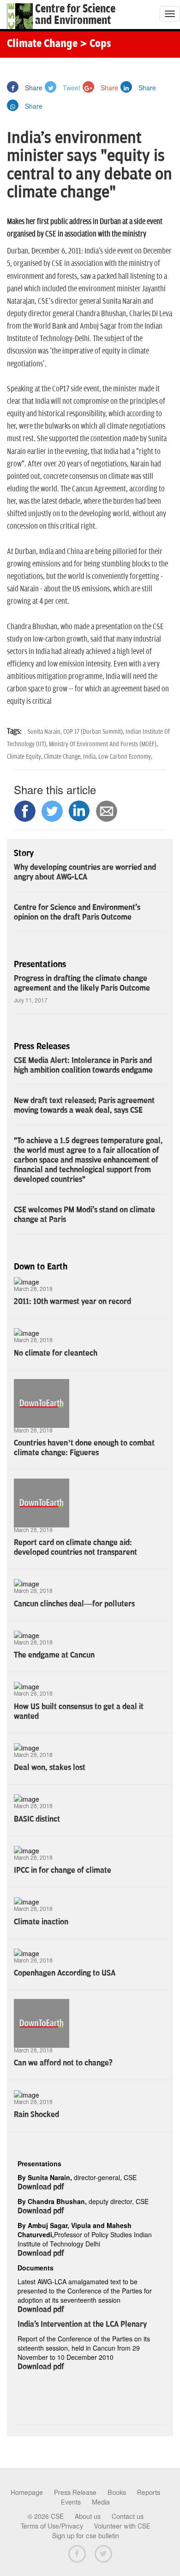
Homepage (27, 2493)
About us (88, 2517)
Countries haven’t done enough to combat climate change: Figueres (84, 1448)
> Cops (96, 44)
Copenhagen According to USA (65, 1973)
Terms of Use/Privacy (52, 2526)
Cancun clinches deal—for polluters (74, 1604)
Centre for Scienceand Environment (75, 15)
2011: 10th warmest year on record (72, 1302)
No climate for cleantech (56, 1353)
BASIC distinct (37, 1819)
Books (117, 2493)
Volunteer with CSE (122, 2526)
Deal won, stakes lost (50, 1768)
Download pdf (41, 2187)
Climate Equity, (25, 757)
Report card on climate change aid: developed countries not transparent (75, 1547)
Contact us (128, 2517)
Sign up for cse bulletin (86, 2536)
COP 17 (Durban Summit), (94, 732)
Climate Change (42, 44)
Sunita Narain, (45, 732)
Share (33, 88)
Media (101, 2502)
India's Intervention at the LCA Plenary (82, 2324)
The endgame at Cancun (54, 1655)
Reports (149, 2493)
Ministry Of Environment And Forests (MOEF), (103, 744)
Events (71, 2502)
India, (91, 757)
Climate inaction (41, 1922)
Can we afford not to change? (63, 2063)
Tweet (71, 88)
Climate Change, (63, 757)
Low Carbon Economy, (125, 757)
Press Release (75, 2493)
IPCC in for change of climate (63, 1870)
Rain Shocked (36, 2115)
